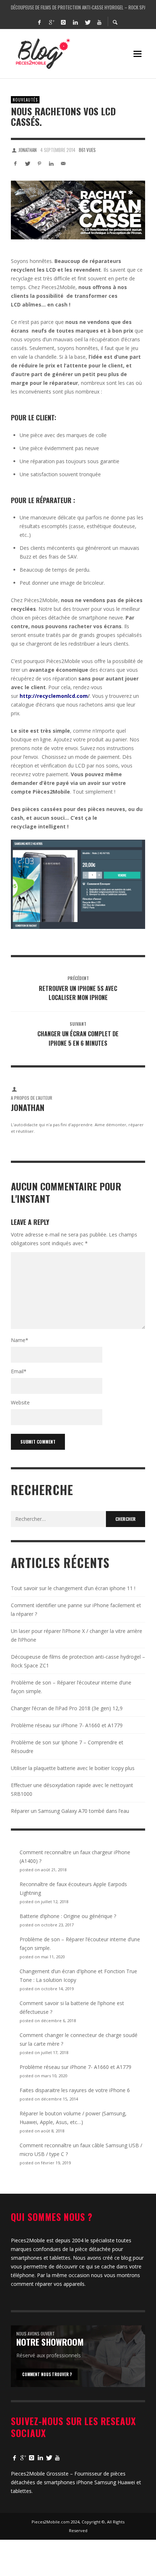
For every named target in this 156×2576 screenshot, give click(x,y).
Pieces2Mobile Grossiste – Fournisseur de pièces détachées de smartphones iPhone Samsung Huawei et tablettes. (76, 2482)
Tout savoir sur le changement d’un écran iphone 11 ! (78, 7)
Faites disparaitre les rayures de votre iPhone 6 (75, 2090)
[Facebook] (39, 22)
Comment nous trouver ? (47, 2374)
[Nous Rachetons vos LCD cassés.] (78, 210)
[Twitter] (87, 22)
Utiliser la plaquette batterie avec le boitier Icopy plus (73, 1768)
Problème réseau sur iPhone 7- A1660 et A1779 (67, 1725)
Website (20, 1402)
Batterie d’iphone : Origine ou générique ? (68, 1916)
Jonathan (28, 150)
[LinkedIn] (75, 22)
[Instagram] (63, 22)
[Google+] (51, 22)
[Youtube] (99, 22)
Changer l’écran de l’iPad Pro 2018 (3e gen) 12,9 (67, 1708)
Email (19, 1371)
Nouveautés (25, 100)
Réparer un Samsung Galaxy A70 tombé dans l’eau (70, 1811)
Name (20, 1340)
